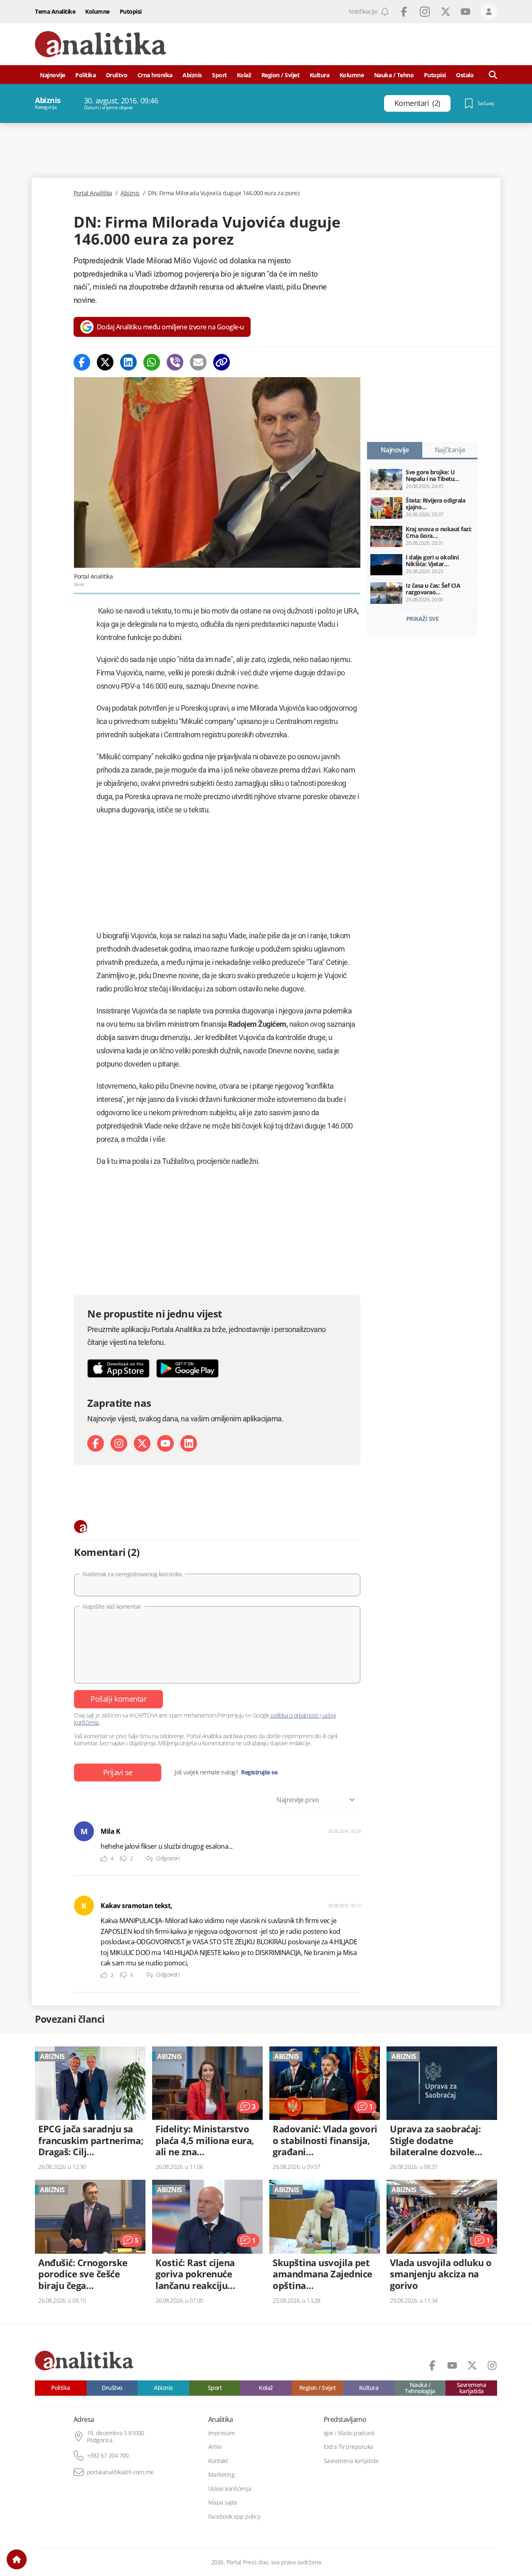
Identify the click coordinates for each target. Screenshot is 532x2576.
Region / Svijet (281, 75)
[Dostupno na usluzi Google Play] (187, 1368)
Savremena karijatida (472, 2388)
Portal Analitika (93, 193)
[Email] (198, 362)
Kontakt (218, 2461)
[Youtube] (165, 1443)
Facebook (404, 12)
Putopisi (131, 11)
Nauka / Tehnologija (420, 2388)
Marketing (222, 2475)
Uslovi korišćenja (230, 2489)
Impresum (222, 2433)
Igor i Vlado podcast (349, 2433)
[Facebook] (82, 362)
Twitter (446, 12)
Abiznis (192, 75)
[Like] (104, 1859)
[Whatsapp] (152, 362)
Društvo (117, 75)
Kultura (320, 75)
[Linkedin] (128, 362)
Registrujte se (259, 1772)
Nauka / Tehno (394, 75)
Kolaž (244, 75)
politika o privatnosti (295, 1715)
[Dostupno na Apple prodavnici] (118, 1368)
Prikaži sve (422, 619)
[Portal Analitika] (101, 44)
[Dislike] (123, 1859)
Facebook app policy (234, 2517)
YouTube (465, 12)
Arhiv (215, 2447)
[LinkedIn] (189, 1443)
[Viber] (175, 362)
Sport (219, 75)
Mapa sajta (223, 2502)
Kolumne (97, 11)
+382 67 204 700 (108, 2456)
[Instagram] (119, 1443)
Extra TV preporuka (349, 2447)
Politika (85, 75)
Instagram (425, 12)
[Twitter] (105, 362)
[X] (142, 1443)
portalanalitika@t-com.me (120, 2472)
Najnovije (53, 75)
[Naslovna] (17, 2559)
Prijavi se (118, 1772)
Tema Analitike (55, 11)
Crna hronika (155, 75)
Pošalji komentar (118, 1699)
